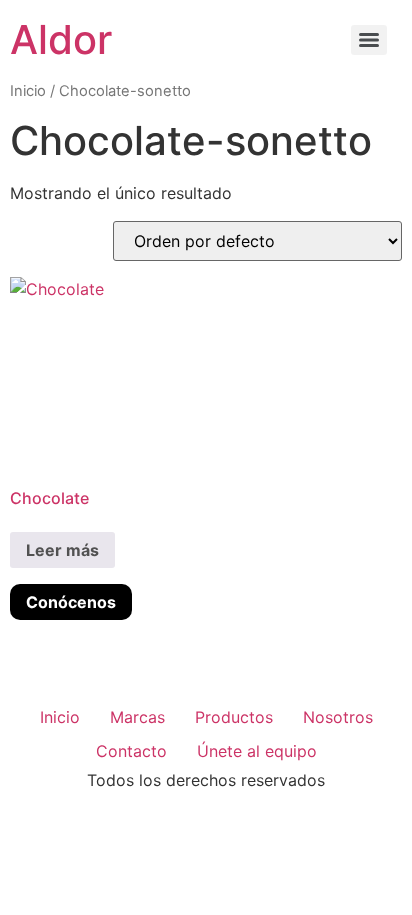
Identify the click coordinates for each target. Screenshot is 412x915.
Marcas (137, 717)
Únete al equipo (257, 751)
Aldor (61, 39)
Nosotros (338, 717)
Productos (234, 717)
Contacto (131, 751)
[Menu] (369, 40)
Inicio (28, 91)
